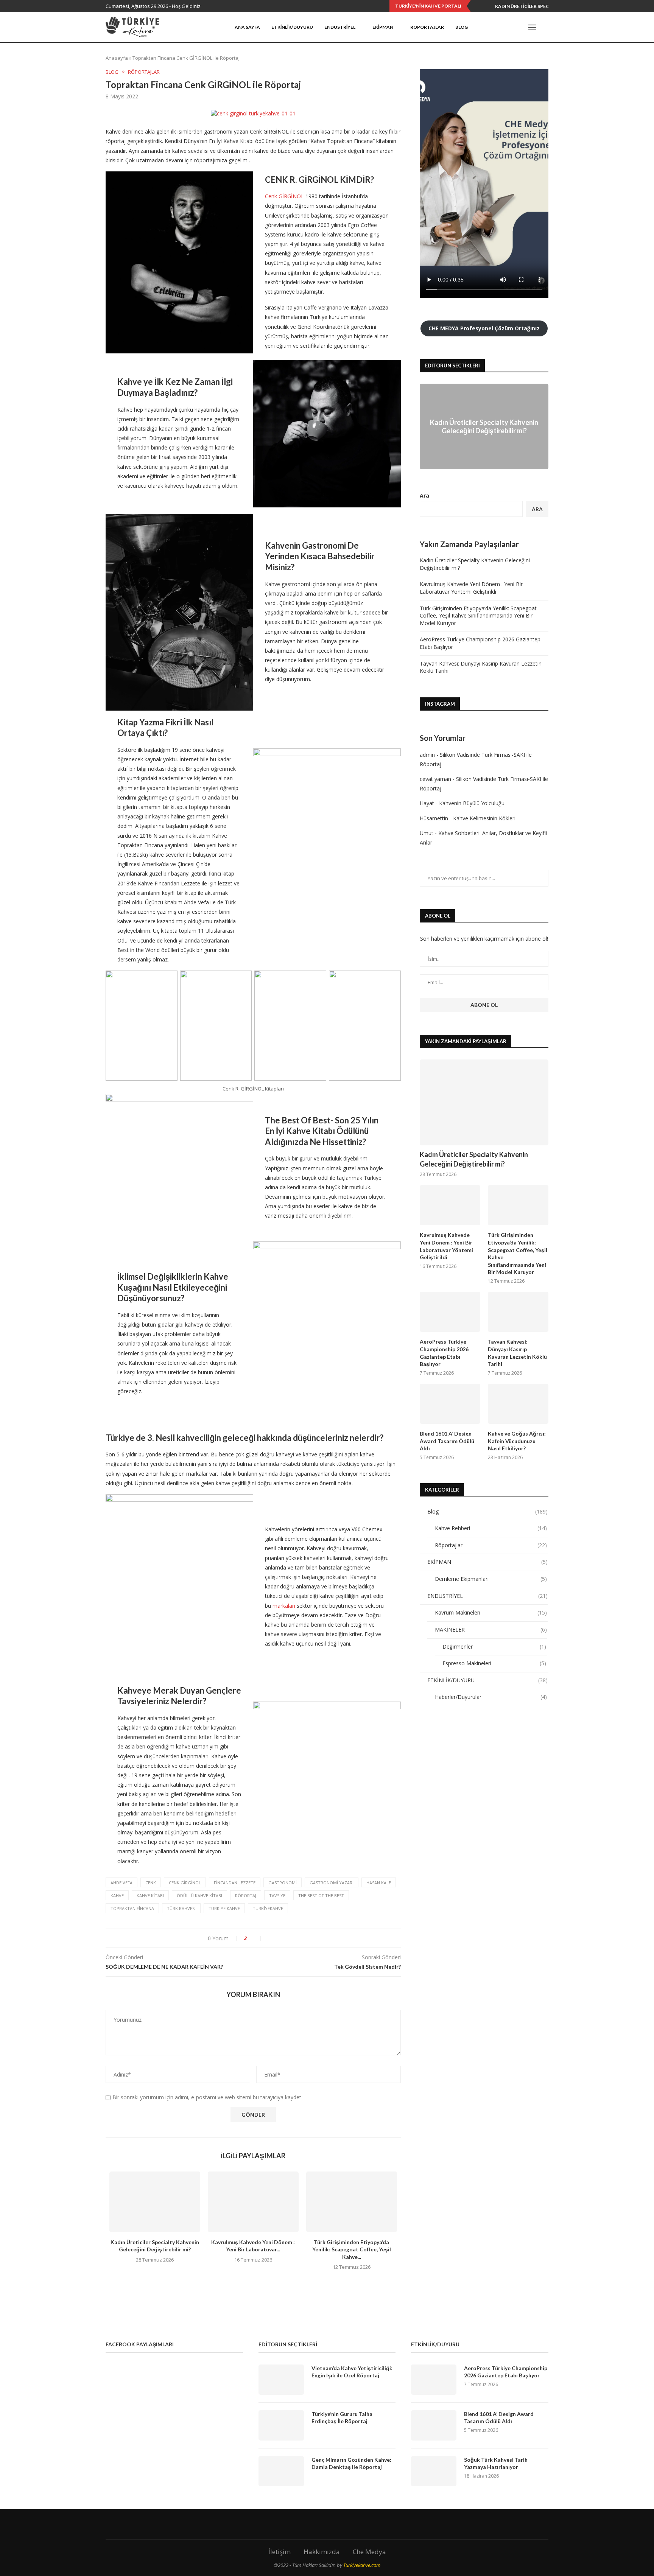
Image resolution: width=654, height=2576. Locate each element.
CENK (151, 1883)
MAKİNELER (491, 1629)
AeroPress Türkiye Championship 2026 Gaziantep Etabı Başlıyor (444, 1353)
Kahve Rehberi (491, 1528)
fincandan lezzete (235, 1883)
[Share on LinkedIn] (286, 1938)
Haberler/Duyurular (491, 1697)
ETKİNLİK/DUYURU (487, 1680)
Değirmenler (494, 1647)
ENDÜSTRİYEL (340, 27)
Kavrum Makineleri (491, 1612)
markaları (284, 1606)
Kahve (117, 1895)
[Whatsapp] (521, 27)
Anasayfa (117, 58)
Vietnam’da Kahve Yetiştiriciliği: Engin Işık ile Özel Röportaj (352, 2372)
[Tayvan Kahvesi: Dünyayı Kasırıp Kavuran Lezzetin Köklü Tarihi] (518, 1312)
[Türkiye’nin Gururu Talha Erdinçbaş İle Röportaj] (281, 2425)
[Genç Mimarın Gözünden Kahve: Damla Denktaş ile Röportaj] (281, 2471)
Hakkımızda (322, 2552)
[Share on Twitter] (278, 1938)
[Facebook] (492, 27)
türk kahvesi (181, 1908)
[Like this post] (256, 1938)
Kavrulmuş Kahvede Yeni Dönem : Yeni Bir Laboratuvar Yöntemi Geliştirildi (471, 588)
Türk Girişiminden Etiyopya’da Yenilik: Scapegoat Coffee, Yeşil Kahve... (352, 2249)
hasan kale (379, 1883)
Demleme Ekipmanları (491, 1579)
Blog (462, 27)
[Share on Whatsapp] (294, 1938)
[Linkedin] (514, 27)
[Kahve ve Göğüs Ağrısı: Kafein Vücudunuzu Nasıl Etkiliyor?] (518, 1404)
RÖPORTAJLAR (427, 27)
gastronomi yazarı (332, 1883)
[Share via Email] (302, 1938)
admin (427, 755)
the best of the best (321, 1895)
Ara (424, 495)
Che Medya (369, 2552)
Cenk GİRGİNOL (284, 196)
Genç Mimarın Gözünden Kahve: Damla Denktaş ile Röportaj (351, 2463)
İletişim (280, 2552)
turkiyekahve (268, 1908)
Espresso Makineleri (494, 1663)
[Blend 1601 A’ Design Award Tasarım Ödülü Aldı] (450, 1404)
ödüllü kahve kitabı (199, 1895)
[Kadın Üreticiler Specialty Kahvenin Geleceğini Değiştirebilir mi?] (155, 2202)
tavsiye (277, 1895)
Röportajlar (144, 72)
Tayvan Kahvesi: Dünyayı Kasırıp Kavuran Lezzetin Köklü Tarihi (517, 1353)
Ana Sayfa (247, 27)
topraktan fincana (132, 1908)
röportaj (246, 1895)
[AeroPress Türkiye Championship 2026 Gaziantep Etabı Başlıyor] (450, 1312)
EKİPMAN (383, 27)
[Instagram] (507, 27)
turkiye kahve (224, 1908)
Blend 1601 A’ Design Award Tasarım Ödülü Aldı (447, 1441)
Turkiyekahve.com (362, 2565)
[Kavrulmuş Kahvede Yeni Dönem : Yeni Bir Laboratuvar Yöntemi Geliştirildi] (253, 2202)
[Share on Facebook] (270, 1938)
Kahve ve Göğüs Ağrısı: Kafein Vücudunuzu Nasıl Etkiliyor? (517, 1441)
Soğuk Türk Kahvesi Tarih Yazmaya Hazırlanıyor (496, 2463)
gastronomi (283, 1883)
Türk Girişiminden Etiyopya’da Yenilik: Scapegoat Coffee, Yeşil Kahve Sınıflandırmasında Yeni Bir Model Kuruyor (478, 616)
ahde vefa (121, 1883)
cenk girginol (185, 1883)
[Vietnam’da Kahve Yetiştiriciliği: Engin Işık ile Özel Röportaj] (281, 2380)
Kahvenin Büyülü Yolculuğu (472, 803)
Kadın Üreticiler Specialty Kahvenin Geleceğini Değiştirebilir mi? (484, 426)
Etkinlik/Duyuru (292, 27)
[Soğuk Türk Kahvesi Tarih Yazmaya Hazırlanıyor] (434, 2471)
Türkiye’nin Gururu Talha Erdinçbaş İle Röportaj (342, 2418)
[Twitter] (499, 27)
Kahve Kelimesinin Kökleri (484, 818)
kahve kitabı (150, 1895)
